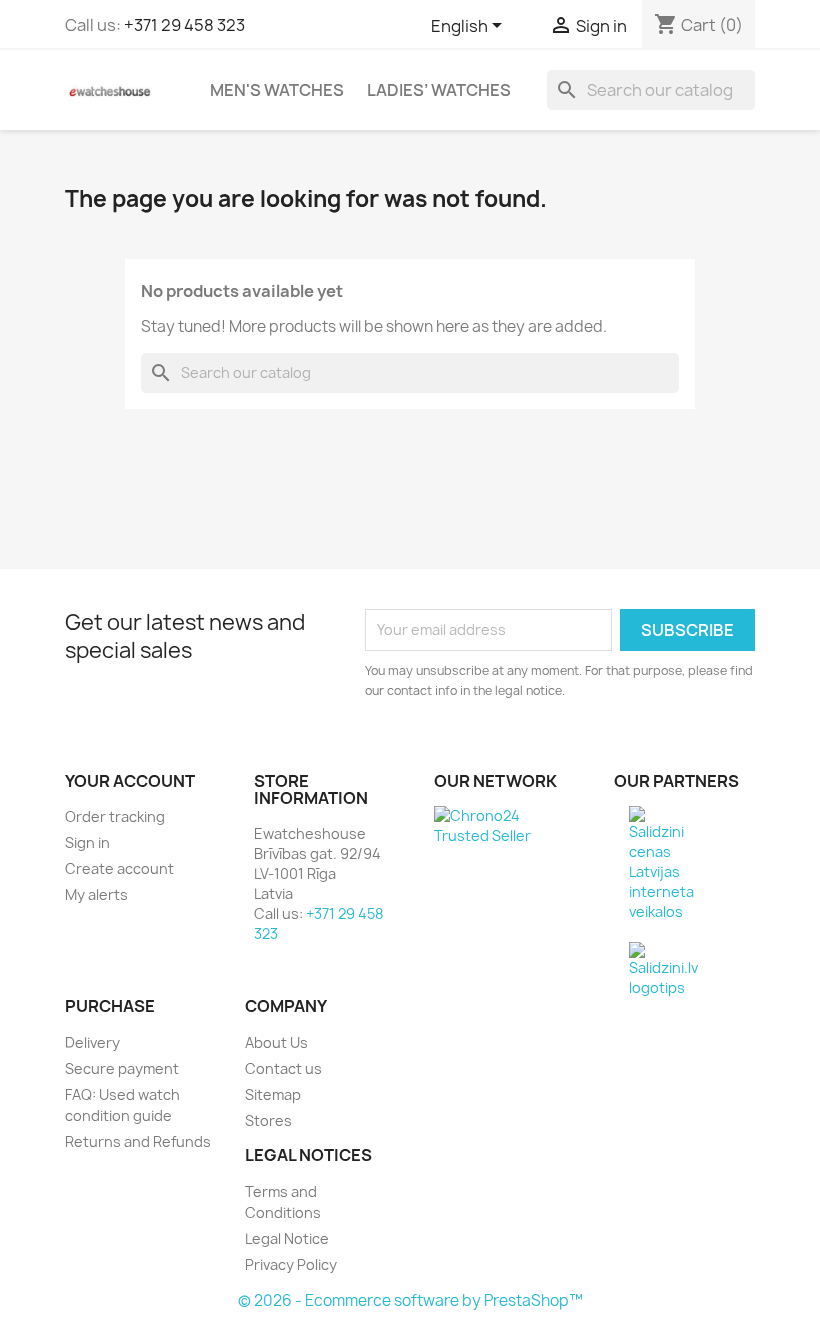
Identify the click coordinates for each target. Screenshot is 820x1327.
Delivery (92, 1042)
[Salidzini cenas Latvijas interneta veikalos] (661, 862)
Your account (130, 781)
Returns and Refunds (138, 1141)
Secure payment (122, 1068)
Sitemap (273, 1094)
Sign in (87, 842)
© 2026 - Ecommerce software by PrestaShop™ (410, 1300)
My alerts (96, 894)
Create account (119, 868)
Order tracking (115, 816)
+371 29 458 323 (184, 25)
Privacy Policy (291, 1264)
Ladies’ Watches (439, 90)
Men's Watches (277, 90)
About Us (276, 1042)
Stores (268, 1120)
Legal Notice (287, 1238)
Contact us (283, 1068)
